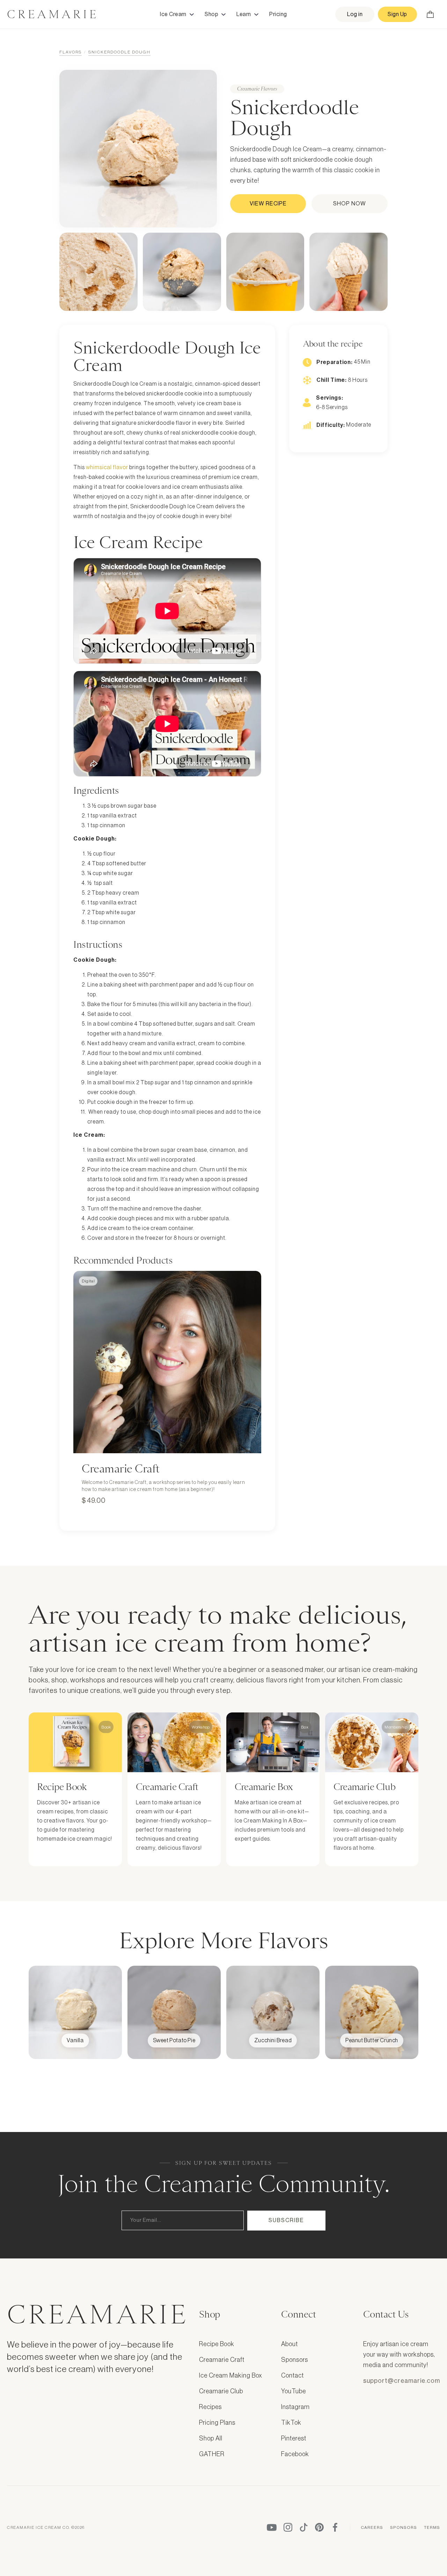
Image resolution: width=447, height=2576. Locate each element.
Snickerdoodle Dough (119, 52)
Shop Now (350, 204)
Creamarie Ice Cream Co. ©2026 (46, 2527)
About (290, 2344)
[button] (177, 14)
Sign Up (397, 14)
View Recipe (268, 204)
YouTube (294, 2391)
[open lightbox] (98, 272)
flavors (71, 52)
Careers (372, 2527)
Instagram (295, 2407)
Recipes (210, 2407)
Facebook (295, 2454)
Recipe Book (217, 2344)
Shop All (211, 2438)
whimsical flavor (107, 467)
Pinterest (294, 2438)
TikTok (291, 2423)
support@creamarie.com (402, 2381)
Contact (292, 2375)
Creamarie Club (221, 2391)
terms (432, 2527)
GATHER (212, 2454)
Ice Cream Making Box (231, 2375)
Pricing (278, 14)
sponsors (404, 2527)
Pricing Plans (217, 2423)
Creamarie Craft (222, 2360)
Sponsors (295, 2360)
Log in (355, 14)
